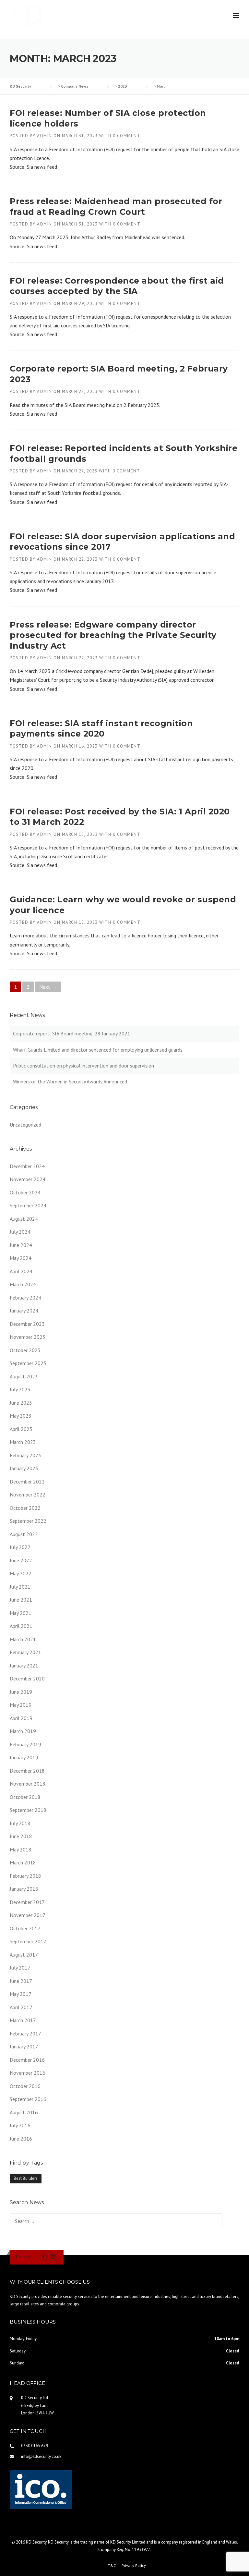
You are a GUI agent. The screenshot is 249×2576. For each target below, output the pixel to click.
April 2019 (21, 1718)
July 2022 (20, 1547)
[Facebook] (43, 2257)
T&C (112, 2566)
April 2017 (21, 2007)
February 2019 (25, 1744)
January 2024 (24, 1311)
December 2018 (27, 1771)
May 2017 (21, 1994)
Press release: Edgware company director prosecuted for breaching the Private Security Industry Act (113, 635)
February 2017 (25, 2033)
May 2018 (21, 1850)
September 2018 (28, 1810)
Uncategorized (25, 1125)
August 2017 (24, 1955)
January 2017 (24, 2046)
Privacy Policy (134, 2566)
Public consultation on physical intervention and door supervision (83, 1066)
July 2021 (20, 1587)
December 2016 (27, 2060)
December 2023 (27, 1324)
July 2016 (20, 2125)
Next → (48, 987)
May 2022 (21, 1573)
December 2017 (27, 1902)
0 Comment (127, 136)
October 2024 (25, 1192)
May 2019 (21, 1705)
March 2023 (23, 1442)
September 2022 (28, 1521)
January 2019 (24, 1757)
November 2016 (28, 2073)
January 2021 (24, 1666)
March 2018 (23, 1862)
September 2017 (28, 1941)
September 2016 (28, 2099)
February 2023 (25, 1455)
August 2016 (24, 2112)
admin (45, 136)
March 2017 (23, 2020)
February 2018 (25, 1876)
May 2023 (21, 1416)
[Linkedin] (53, 2257)
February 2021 (25, 1652)
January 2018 (24, 1889)
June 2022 (21, 1560)
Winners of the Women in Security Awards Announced (70, 1081)
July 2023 (20, 1389)
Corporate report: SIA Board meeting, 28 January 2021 (72, 1033)
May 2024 (21, 1258)
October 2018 (25, 1797)
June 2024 (21, 1245)
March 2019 (23, 1731)
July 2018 (20, 1823)
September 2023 (28, 1363)
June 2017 (21, 1981)
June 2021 (21, 1600)
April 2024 (21, 1271)
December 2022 (27, 1482)
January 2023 (24, 1468)
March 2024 (23, 1284)
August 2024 (24, 1219)
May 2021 (21, 1613)
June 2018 (21, 1836)
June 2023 (21, 1403)
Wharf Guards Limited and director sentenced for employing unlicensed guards (98, 1050)
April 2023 (21, 1429)
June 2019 (21, 1692)
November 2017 (28, 1915)
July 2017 (20, 1968)
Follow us (26, 2257)
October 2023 (25, 1350)
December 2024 (27, 1166)
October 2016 (25, 2086)
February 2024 (25, 1298)
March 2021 (23, 1639)
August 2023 (24, 1376)
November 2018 (28, 1784)
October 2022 (25, 1508)
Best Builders (26, 2178)
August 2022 (24, 1534)
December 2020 (27, 1679)
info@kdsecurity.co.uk (41, 2456)
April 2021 (21, 1626)
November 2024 (28, 1179)
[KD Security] (31, 17)
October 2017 (25, 1928)
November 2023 (28, 1337)
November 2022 (28, 1495)
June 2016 (21, 2139)
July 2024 (20, 1232)
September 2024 (28, 1205)
